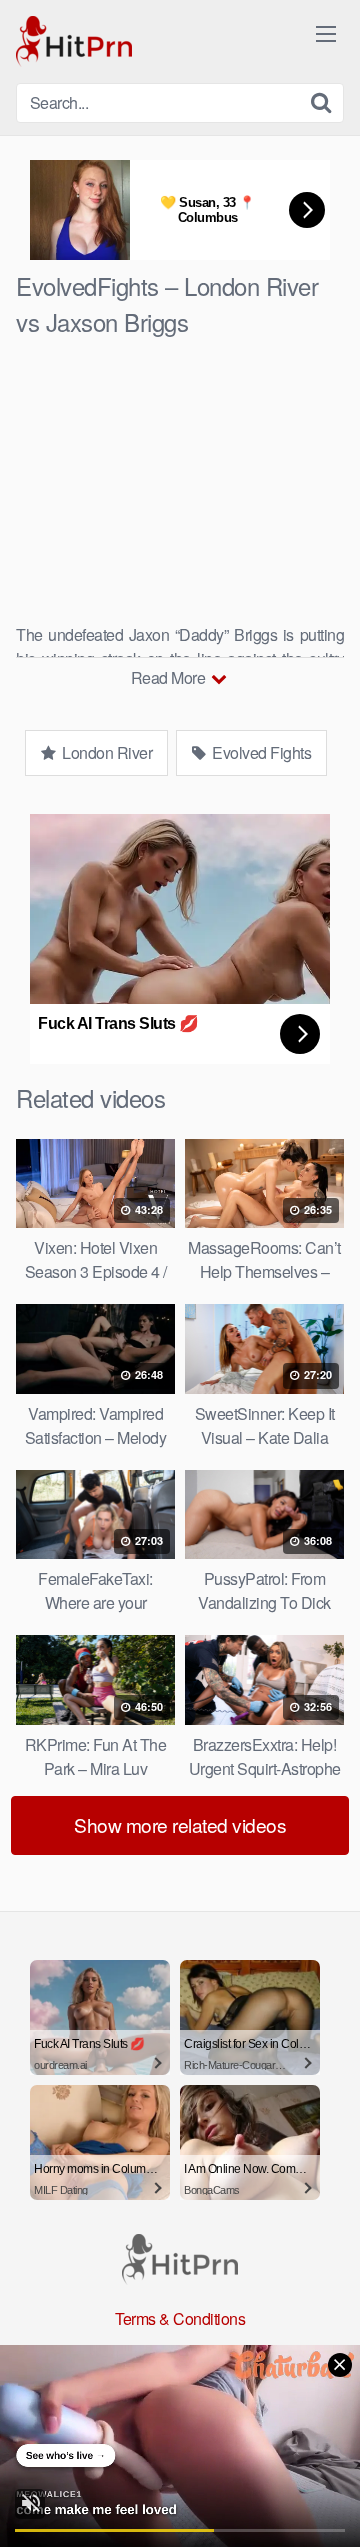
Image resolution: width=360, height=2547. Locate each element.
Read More (170, 677)
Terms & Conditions (180, 2318)
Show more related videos (180, 1824)
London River (106, 752)
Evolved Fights (260, 752)
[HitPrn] (74, 41)
